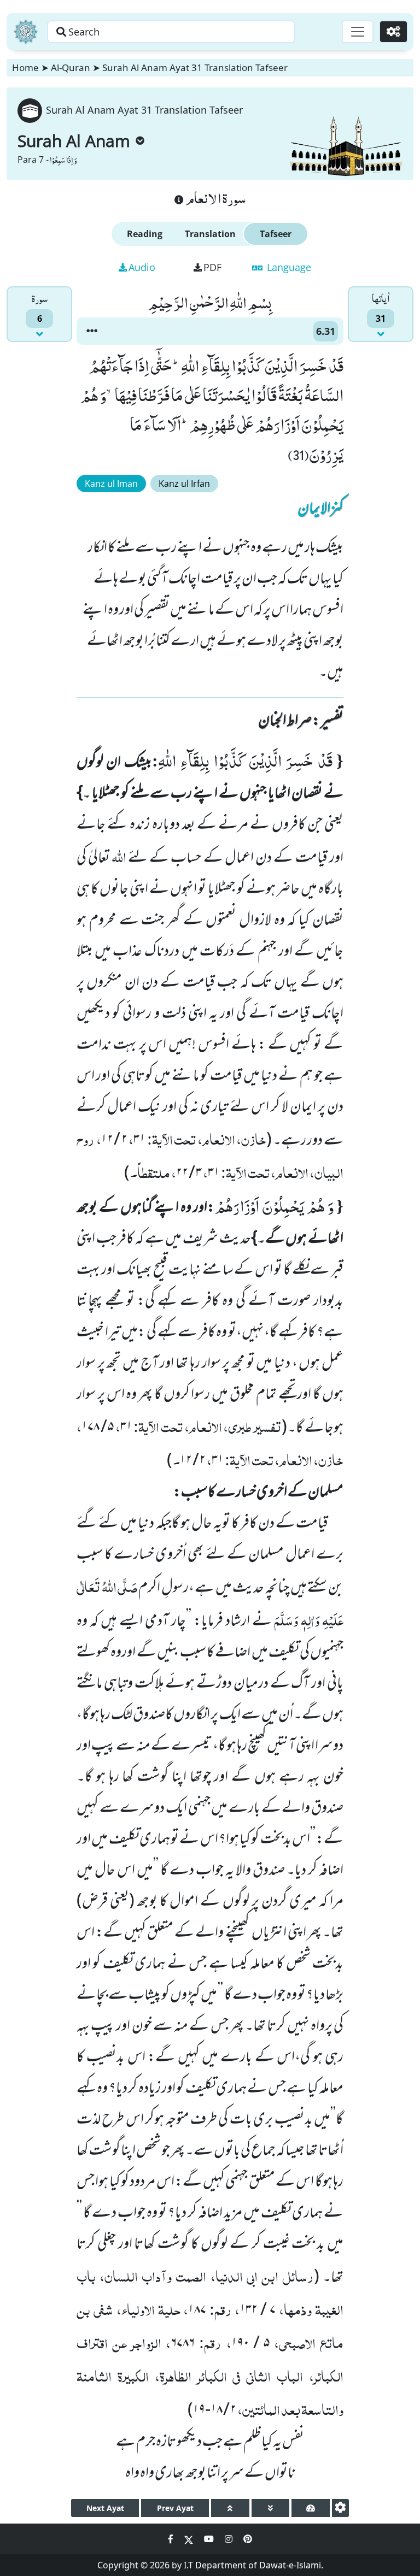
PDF (212, 267)
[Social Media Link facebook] (172, 2539)
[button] (92, 331)
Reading (145, 234)
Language (288, 267)
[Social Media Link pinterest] (248, 2539)
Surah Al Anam (74, 141)
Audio (142, 267)
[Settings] (393, 32)
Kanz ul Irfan (184, 484)
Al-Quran (71, 67)
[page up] (230, 2508)
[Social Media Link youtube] (210, 2539)
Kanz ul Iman (111, 484)
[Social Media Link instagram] (230, 2539)
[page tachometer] (311, 2508)
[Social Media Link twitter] (190, 2539)
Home (25, 67)
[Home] (26, 32)
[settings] (340, 2508)
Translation (210, 234)
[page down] (271, 2508)
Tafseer (276, 234)
